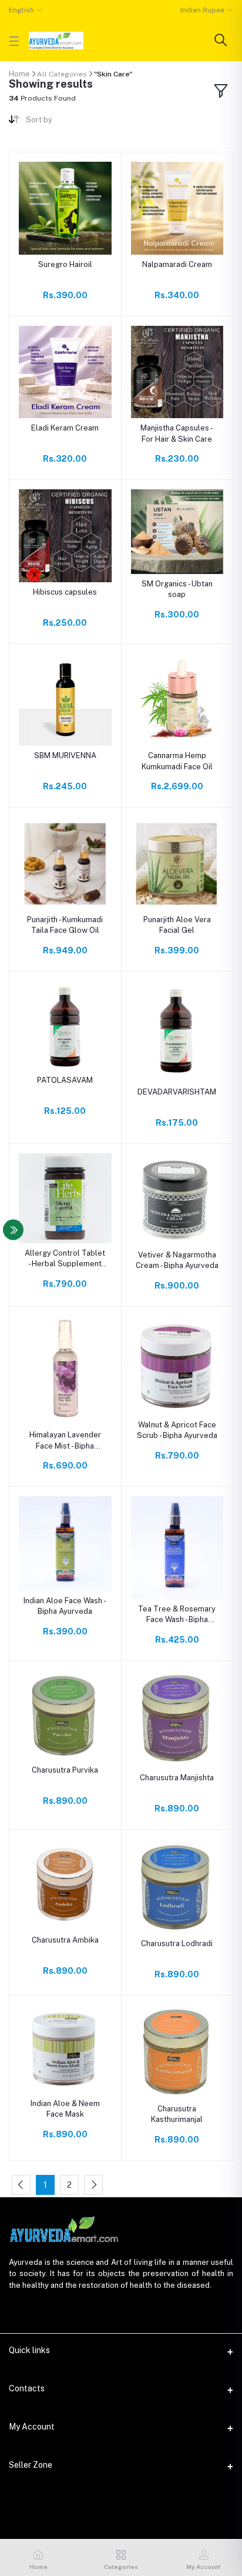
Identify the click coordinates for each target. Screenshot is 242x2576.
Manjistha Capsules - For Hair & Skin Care (177, 433)
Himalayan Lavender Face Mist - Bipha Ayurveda (65, 1441)
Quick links (29, 2350)
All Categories (62, 74)
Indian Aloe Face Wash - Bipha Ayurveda (65, 1606)
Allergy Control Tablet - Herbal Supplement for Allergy (65, 1259)
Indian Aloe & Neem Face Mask (65, 2109)
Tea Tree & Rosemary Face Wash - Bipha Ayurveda (177, 1615)
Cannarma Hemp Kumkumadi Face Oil (177, 761)
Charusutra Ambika (65, 1940)
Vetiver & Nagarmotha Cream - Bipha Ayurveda (177, 1260)
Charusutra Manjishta (177, 1778)
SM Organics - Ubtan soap (177, 589)
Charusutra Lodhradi (177, 1943)
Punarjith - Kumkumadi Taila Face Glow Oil (65, 925)
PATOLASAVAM (65, 1080)
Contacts (27, 2388)
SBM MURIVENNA (65, 755)
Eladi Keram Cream (65, 428)
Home (19, 74)
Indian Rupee (202, 10)
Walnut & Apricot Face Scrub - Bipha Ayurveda (177, 1430)
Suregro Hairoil (65, 264)
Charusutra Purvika (65, 1770)
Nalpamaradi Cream (177, 264)
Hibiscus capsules (65, 592)
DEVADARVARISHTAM (177, 1092)
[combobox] (69, 122)
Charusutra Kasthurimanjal (177, 2114)
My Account (32, 2427)
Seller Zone (31, 2465)
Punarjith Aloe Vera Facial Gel (177, 925)
